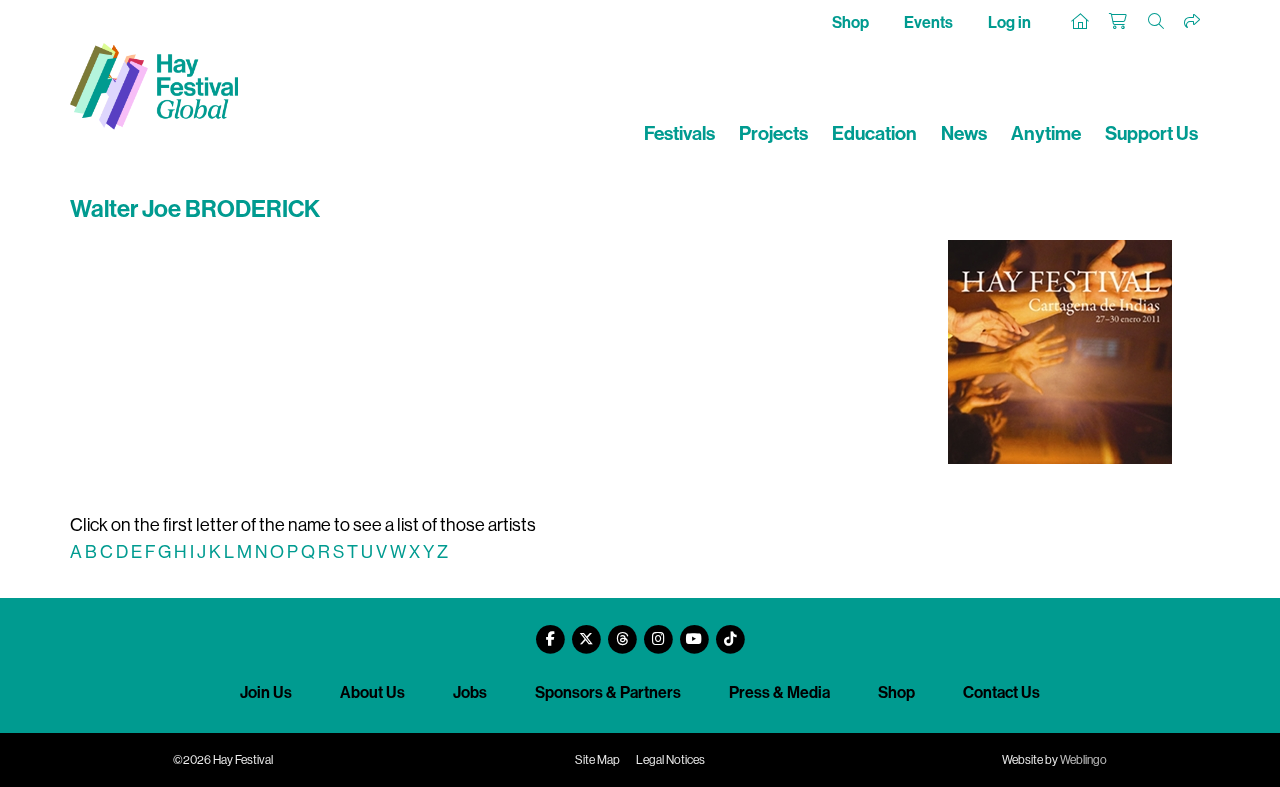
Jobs (470, 692)
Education (874, 133)
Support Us (1151, 133)
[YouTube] (694, 631)
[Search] (1157, 22)
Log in (1009, 22)
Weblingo (1083, 760)
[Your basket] (1119, 22)
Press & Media (779, 692)
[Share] (1193, 22)
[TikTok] (730, 631)
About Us (372, 692)
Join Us (266, 692)
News (964, 133)
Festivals (679, 133)
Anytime (1046, 133)
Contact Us (1001, 692)
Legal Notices (670, 760)
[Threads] (622, 631)
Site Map (597, 760)
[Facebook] (550, 631)
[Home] (1081, 22)
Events (928, 22)
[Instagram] (658, 631)
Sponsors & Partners (608, 692)
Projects (773, 133)
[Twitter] (586, 631)
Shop (850, 22)
